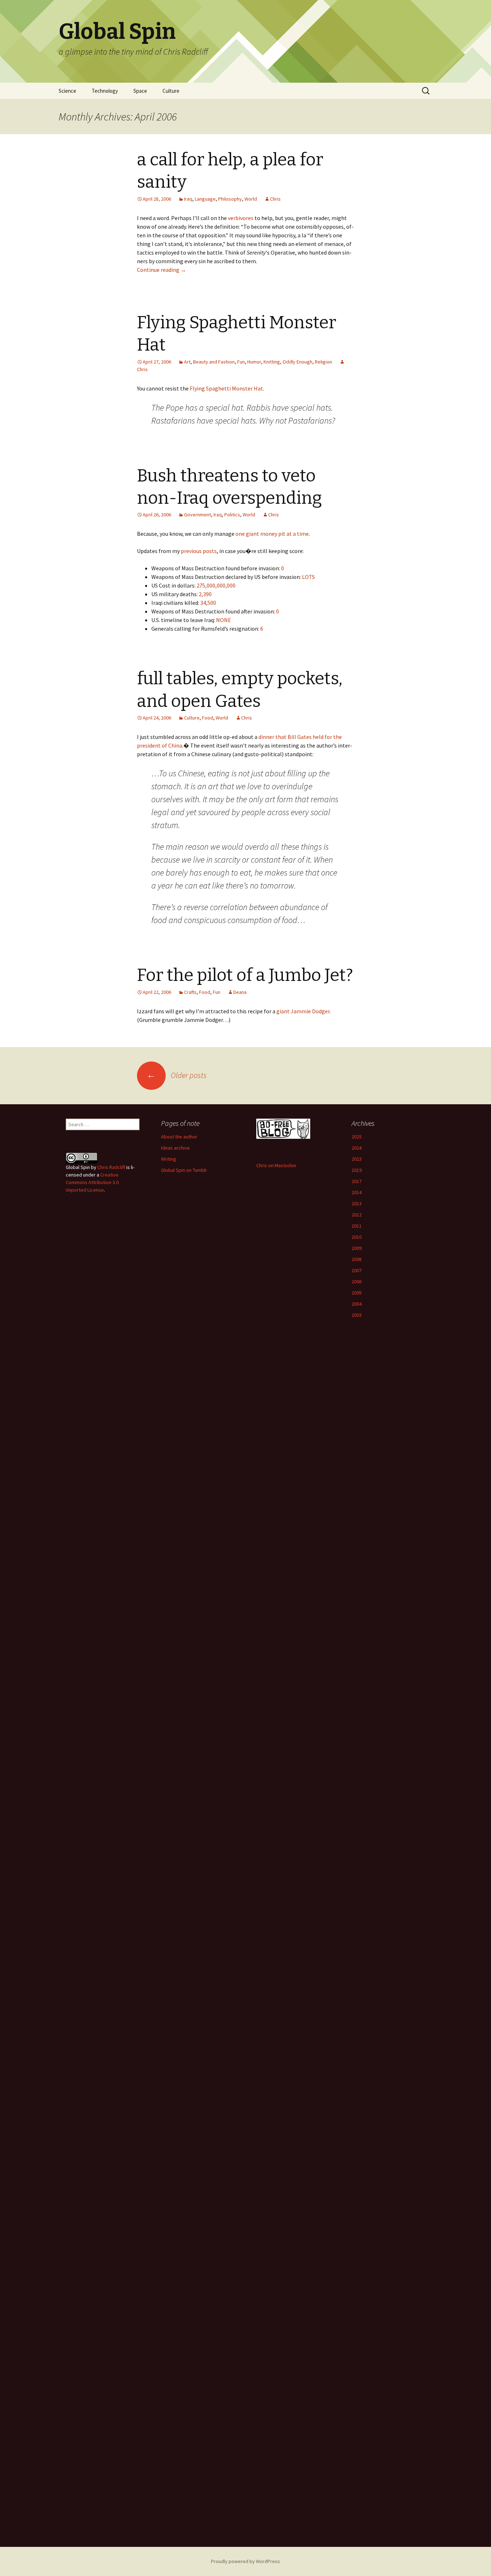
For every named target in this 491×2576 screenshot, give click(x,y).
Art (187, 362)
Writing (169, 1159)
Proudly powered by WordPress (245, 2561)
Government (198, 515)
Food (208, 718)
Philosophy (230, 199)
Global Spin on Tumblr (184, 1170)
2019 (357, 1170)
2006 (357, 1282)
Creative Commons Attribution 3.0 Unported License (92, 1182)
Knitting (272, 362)
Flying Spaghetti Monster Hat (226, 388)
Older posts (177, 1075)
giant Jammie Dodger (303, 1011)
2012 (357, 1215)
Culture (171, 91)
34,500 (208, 603)
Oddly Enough (297, 362)
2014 (357, 1192)
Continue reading (162, 270)
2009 (357, 1248)
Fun (241, 362)
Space (140, 91)
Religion (323, 362)
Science (67, 91)
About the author (179, 1137)
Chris (275, 199)
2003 (357, 1315)
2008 (357, 1259)
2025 (357, 1137)
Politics (232, 515)
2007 (357, 1270)
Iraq (188, 199)
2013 (357, 1203)
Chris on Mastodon (276, 1165)
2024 (357, 1148)
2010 (357, 1237)
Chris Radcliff (111, 1167)
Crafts (190, 992)
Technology (105, 91)
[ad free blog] (283, 1128)
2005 (357, 1293)
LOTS (308, 577)
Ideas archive (175, 1148)
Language (205, 199)
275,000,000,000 (216, 585)
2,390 (205, 594)
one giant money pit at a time (272, 534)
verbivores (241, 218)
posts (210, 551)
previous (191, 551)
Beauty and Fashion (214, 362)
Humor (254, 362)
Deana (240, 992)
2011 (357, 1226)
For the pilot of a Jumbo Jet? (245, 975)
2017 (357, 1181)
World (251, 199)
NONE (224, 620)
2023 (357, 1159)
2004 (357, 1304)
